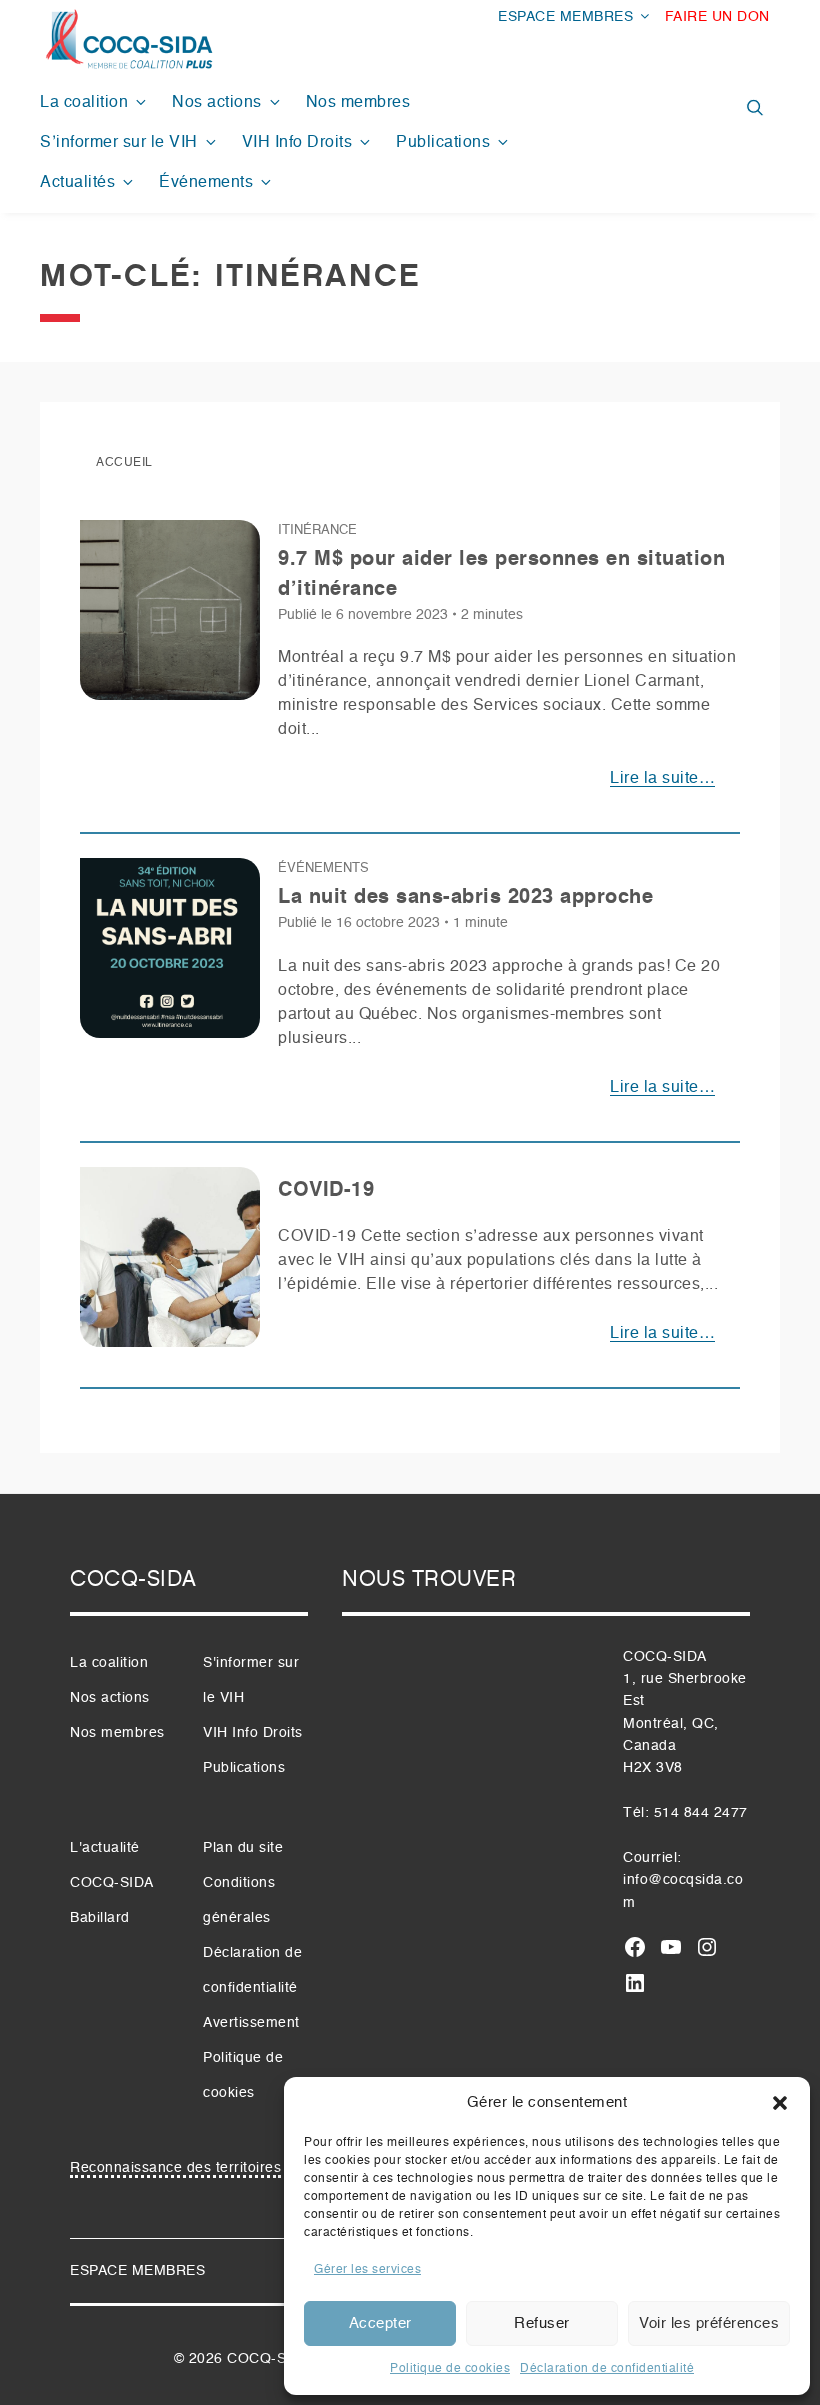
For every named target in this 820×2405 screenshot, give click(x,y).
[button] (780, 2103)
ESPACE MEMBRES (565, 17)
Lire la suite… (662, 779)
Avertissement (251, 2023)
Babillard (100, 1918)
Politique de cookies (450, 2369)
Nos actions (217, 103)
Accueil (124, 463)
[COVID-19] (170, 1265)
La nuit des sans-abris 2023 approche (465, 898)
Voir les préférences (709, 2323)
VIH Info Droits (297, 143)
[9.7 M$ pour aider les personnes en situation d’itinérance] (170, 618)
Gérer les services (367, 2270)
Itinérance (317, 530)
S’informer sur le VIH (119, 143)
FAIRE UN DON (717, 17)
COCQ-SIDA (268, 2359)
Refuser (542, 2323)
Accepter (380, 2323)
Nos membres (358, 103)
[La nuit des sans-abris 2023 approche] (170, 956)
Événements (206, 183)
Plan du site (243, 1848)
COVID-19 (326, 1191)
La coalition (84, 103)
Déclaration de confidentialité (607, 2369)
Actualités (77, 183)
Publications (443, 143)
